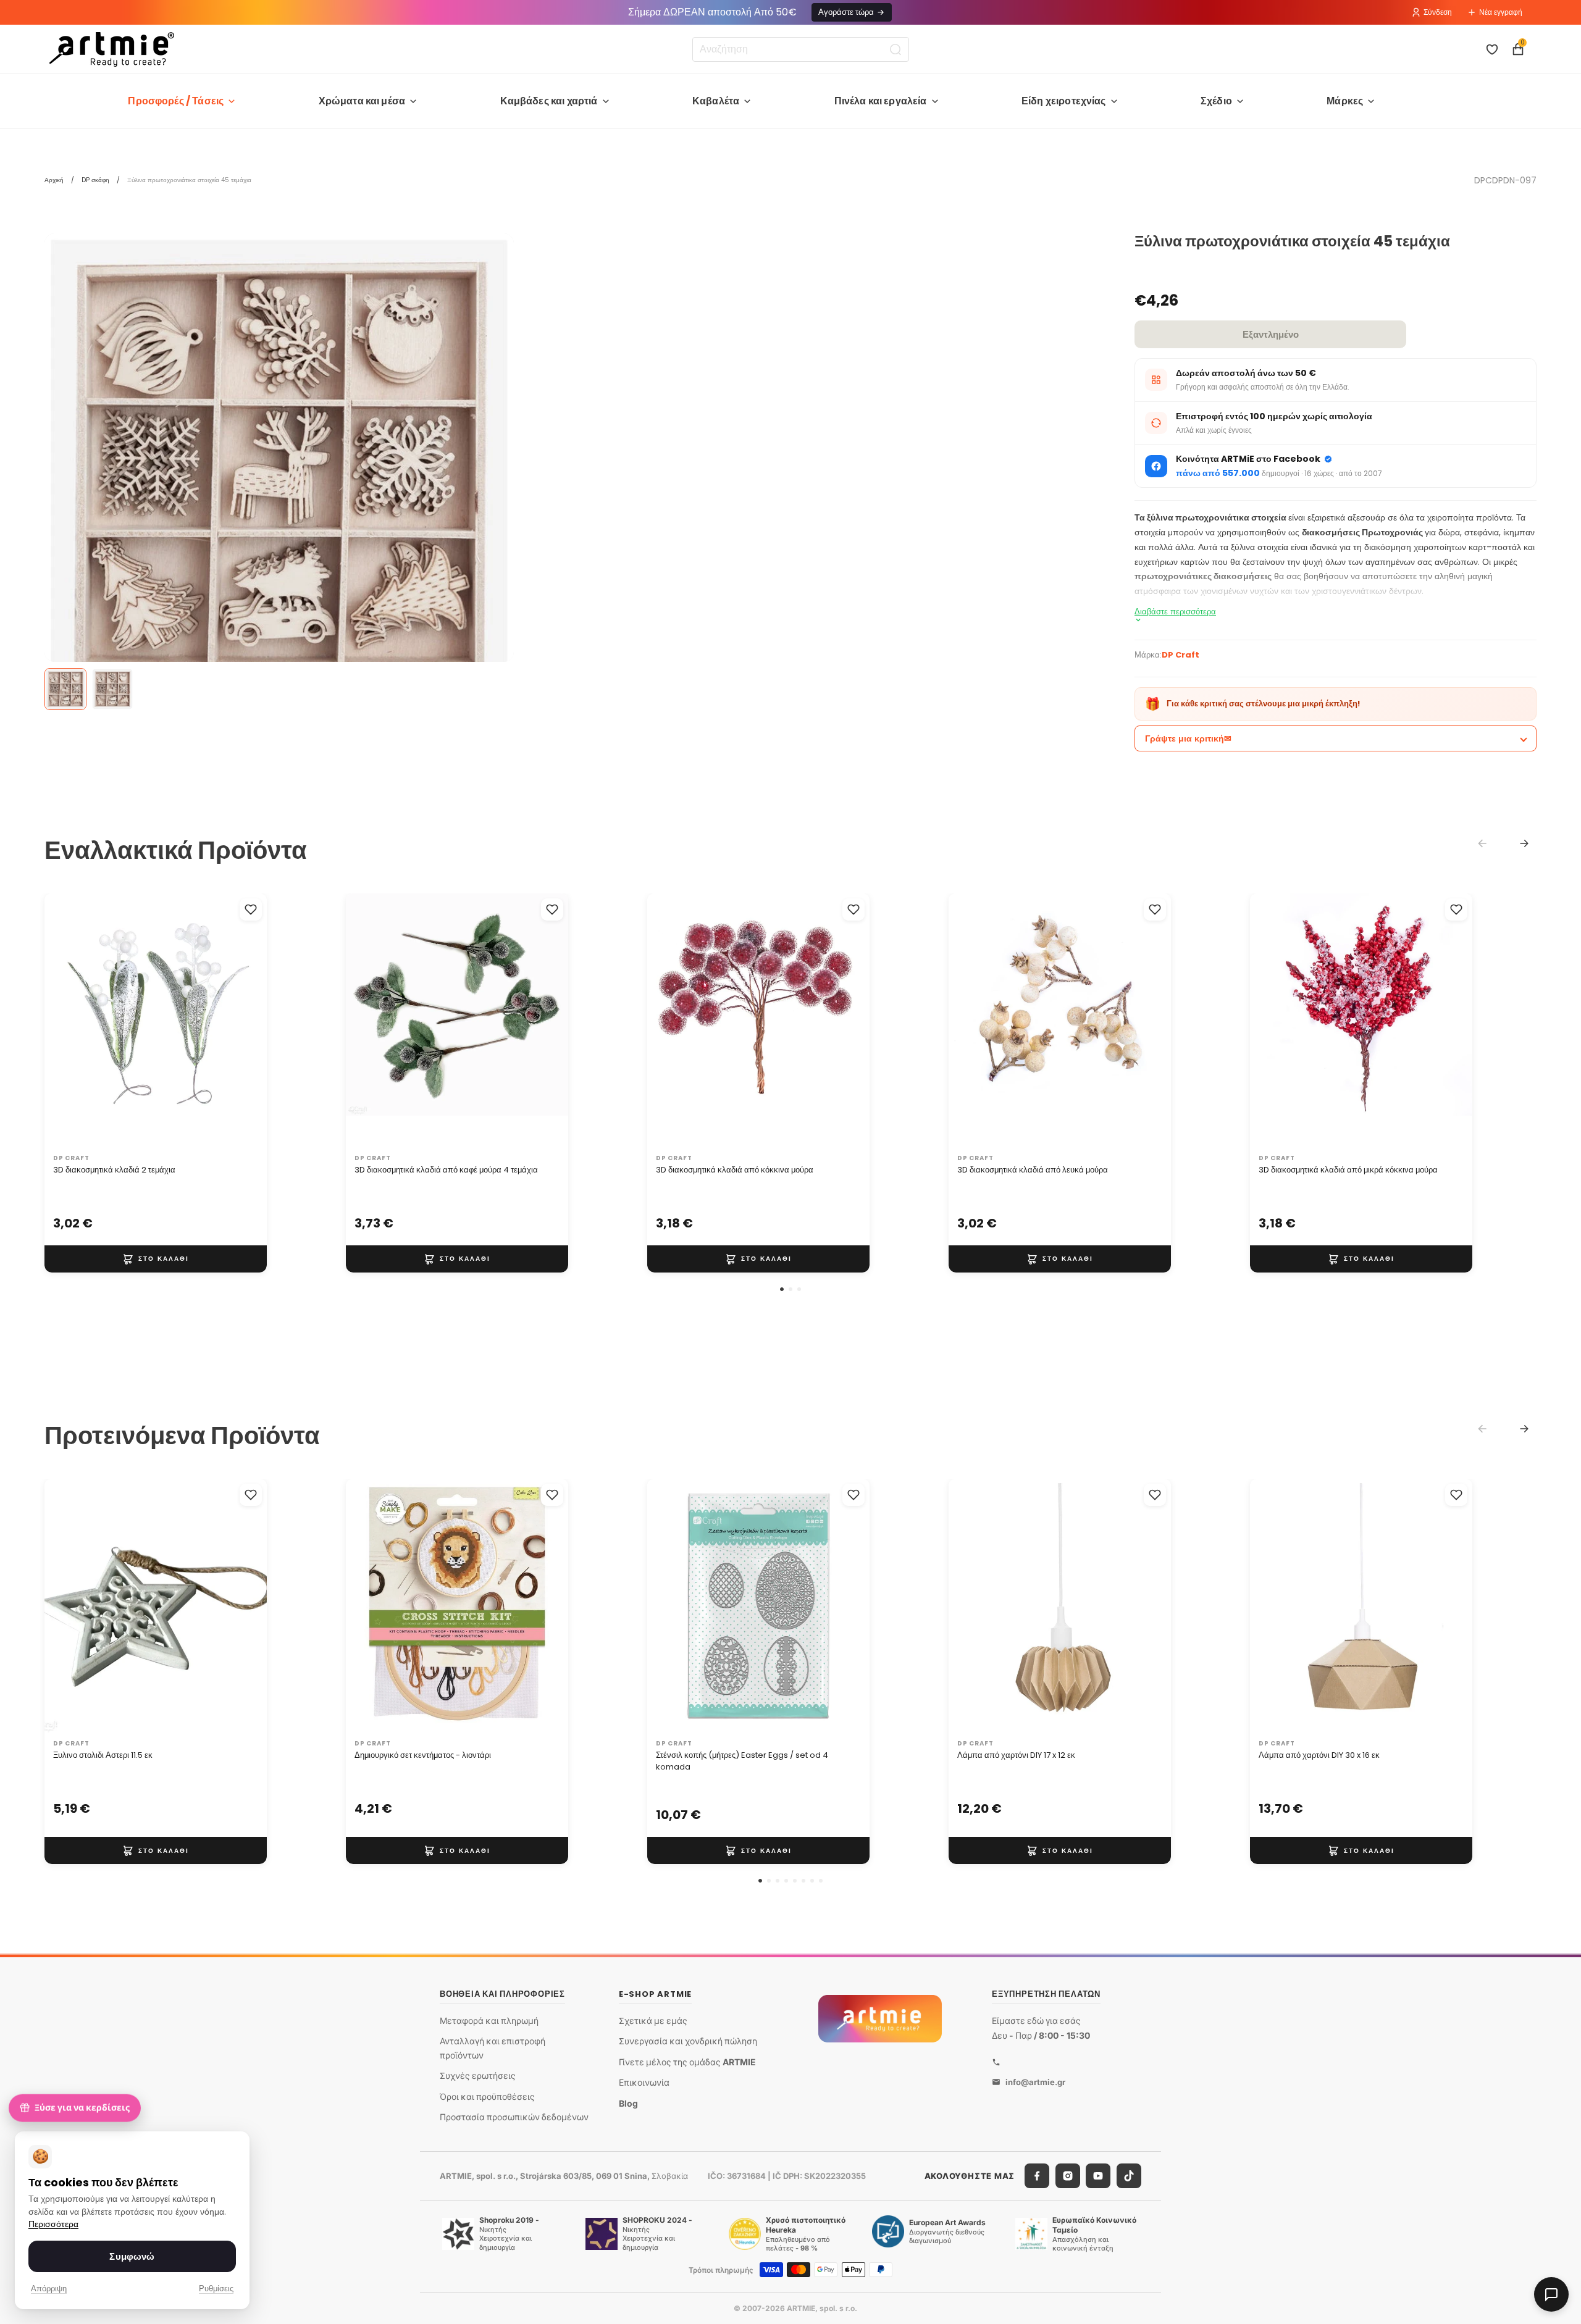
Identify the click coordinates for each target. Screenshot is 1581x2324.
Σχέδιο (1216, 101)
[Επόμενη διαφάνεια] (245, 1021)
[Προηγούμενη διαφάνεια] (67, 1021)
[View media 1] (65, 689)
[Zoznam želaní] (1492, 49)
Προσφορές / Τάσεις (176, 101)
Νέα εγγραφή (1501, 12)
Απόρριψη (49, 2288)
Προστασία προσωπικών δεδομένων (514, 2117)
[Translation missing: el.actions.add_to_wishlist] (251, 909)
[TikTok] (1129, 2176)
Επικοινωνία (644, 2082)
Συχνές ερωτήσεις (478, 2075)
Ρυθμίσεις (216, 2288)
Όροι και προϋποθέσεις (487, 2096)
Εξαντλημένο (1271, 334)
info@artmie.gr (1035, 2081)
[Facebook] (1037, 2176)
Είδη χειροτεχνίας (1064, 101)
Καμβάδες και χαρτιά (549, 101)
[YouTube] (1098, 2176)
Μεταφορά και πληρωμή (489, 2021)
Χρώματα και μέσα (362, 101)
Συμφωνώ (132, 2256)
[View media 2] (112, 689)
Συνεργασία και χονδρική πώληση (688, 2041)
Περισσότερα (53, 2224)
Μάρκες (1345, 101)
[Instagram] (1068, 2176)
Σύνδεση (1438, 12)
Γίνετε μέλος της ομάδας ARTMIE (687, 2062)
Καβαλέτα (716, 101)
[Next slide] (1524, 843)
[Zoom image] (279, 468)
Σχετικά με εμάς (653, 2021)
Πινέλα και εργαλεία (881, 101)
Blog (628, 2103)
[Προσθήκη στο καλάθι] (156, 1259)
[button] (782, 1289)
